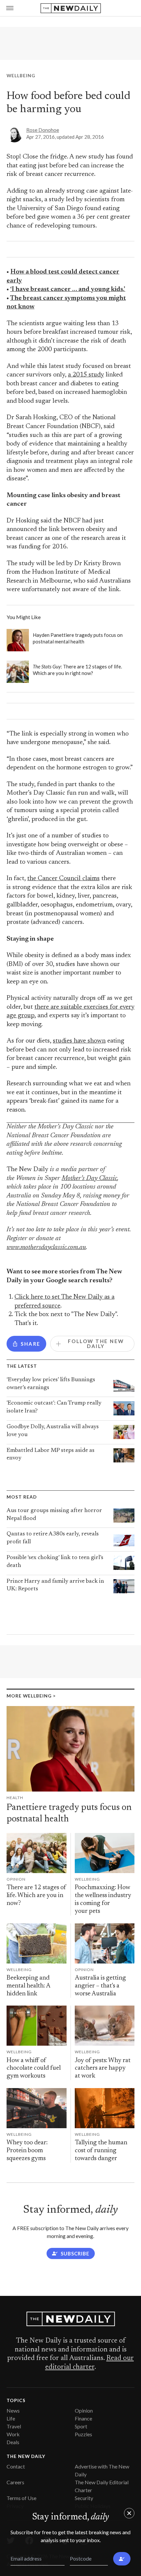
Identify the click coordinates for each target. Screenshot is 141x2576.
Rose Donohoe (43, 130)
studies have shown (79, 1041)
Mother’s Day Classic (89, 1179)
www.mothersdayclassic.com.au (46, 1248)
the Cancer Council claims (63, 879)
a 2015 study (86, 375)
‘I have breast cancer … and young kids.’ (68, 289)
